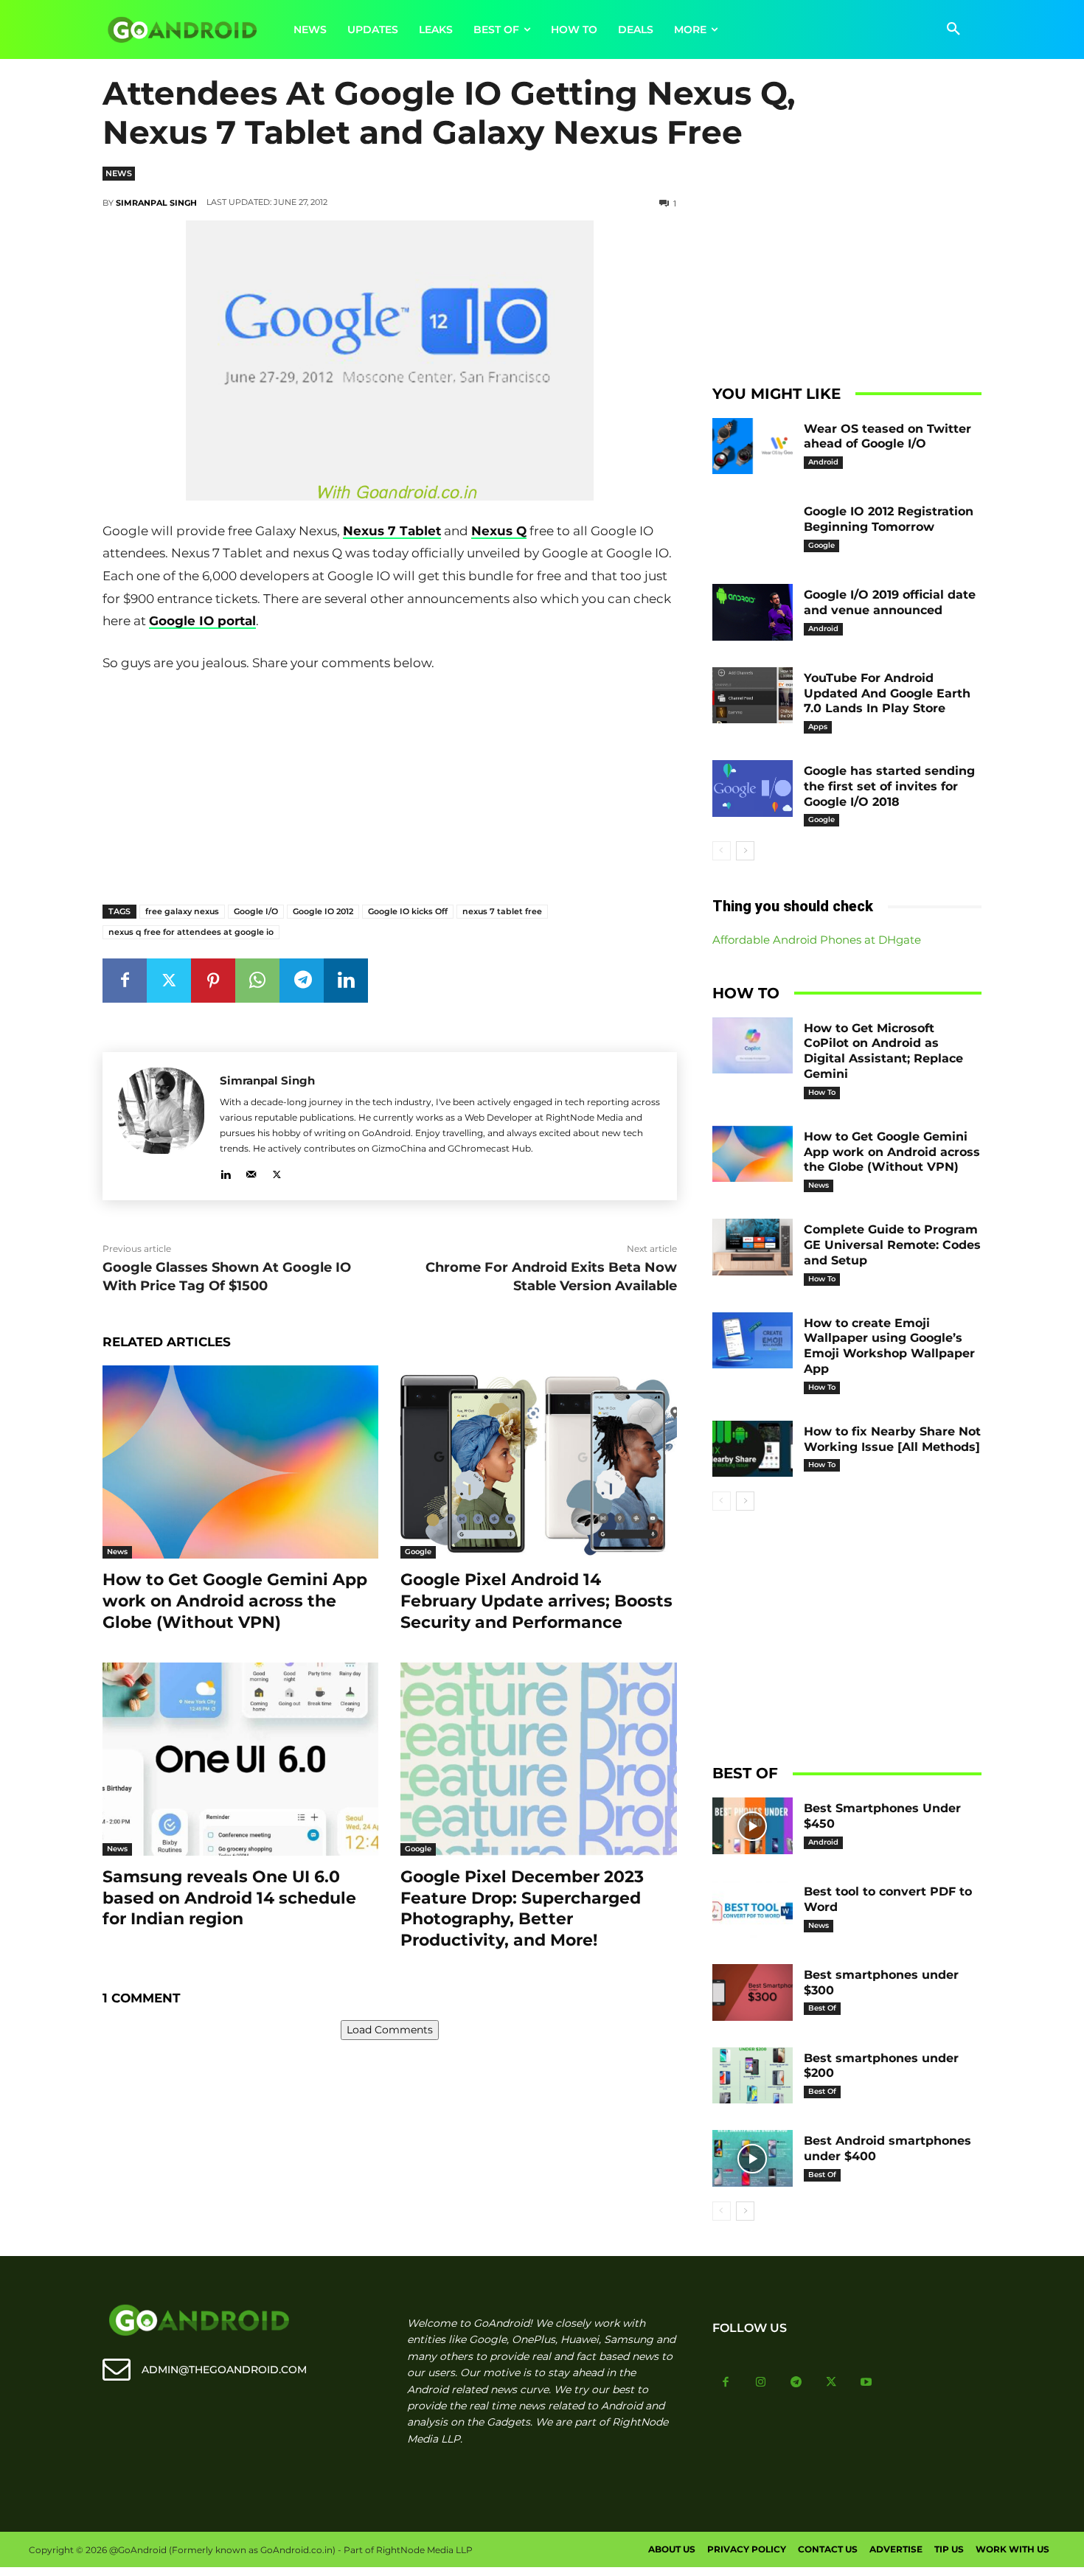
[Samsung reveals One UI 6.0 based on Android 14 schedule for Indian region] (240, 1759)
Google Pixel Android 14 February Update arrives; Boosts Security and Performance (536, 1601)
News (119, 173)
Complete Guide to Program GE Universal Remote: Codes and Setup (892, 1245)
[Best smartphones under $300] (753, 1992)
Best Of (822, 2008)
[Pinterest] (213, 981)
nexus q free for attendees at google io (191, 932)
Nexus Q (499, 531)
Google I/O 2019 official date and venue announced (890, 602)
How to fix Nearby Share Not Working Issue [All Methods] (892, 1439)
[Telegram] (302, 981)
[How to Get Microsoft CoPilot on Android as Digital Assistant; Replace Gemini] (753, 1046)
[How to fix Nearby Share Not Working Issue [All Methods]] (753, 1449)
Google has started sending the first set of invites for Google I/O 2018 (889, 786)
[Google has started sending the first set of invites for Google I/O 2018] (753, 789)
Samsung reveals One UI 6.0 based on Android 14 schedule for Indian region (229, 1898)
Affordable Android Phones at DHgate (817, 940)
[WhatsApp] (257, 981)
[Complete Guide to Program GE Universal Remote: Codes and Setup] (753, 1247)
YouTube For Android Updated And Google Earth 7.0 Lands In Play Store (887, 693)
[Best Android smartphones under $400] (753, 2158)
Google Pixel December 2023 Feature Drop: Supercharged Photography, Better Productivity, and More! (522, 1908)
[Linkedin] (346, 981)
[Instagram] (761, 2383)
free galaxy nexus (182, 911)
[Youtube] (866, 2383)
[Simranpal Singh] (161, 1126)
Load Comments (390, 2030)
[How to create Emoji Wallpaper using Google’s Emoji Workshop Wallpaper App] (753, 1341)
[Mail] (251, 1172)
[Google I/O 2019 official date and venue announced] (753, 612)
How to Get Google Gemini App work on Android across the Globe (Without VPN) (235, 1601)
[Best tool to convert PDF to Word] (753, 1909)
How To (822, 1092)
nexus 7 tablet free (502, 911)
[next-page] (745, 851)
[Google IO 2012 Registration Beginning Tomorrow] (753, 529)
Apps (818, 727)
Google (418, 1552)
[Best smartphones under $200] (753, 2076)
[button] (953, 29)
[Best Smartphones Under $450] (753, 1826)
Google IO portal (202, 621)
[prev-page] (722, 851)
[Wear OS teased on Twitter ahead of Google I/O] (753, 446)
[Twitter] (169, 981)
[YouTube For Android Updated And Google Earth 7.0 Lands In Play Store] (753, 696)
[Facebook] (125, 981)
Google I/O (256, 911)
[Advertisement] (389, 785)
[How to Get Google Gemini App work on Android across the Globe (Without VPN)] (240, 1462)
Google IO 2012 (323, 911)
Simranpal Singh (156, 203)
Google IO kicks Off (408, 911)
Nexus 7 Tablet (392, 531)
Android (823, 462)
